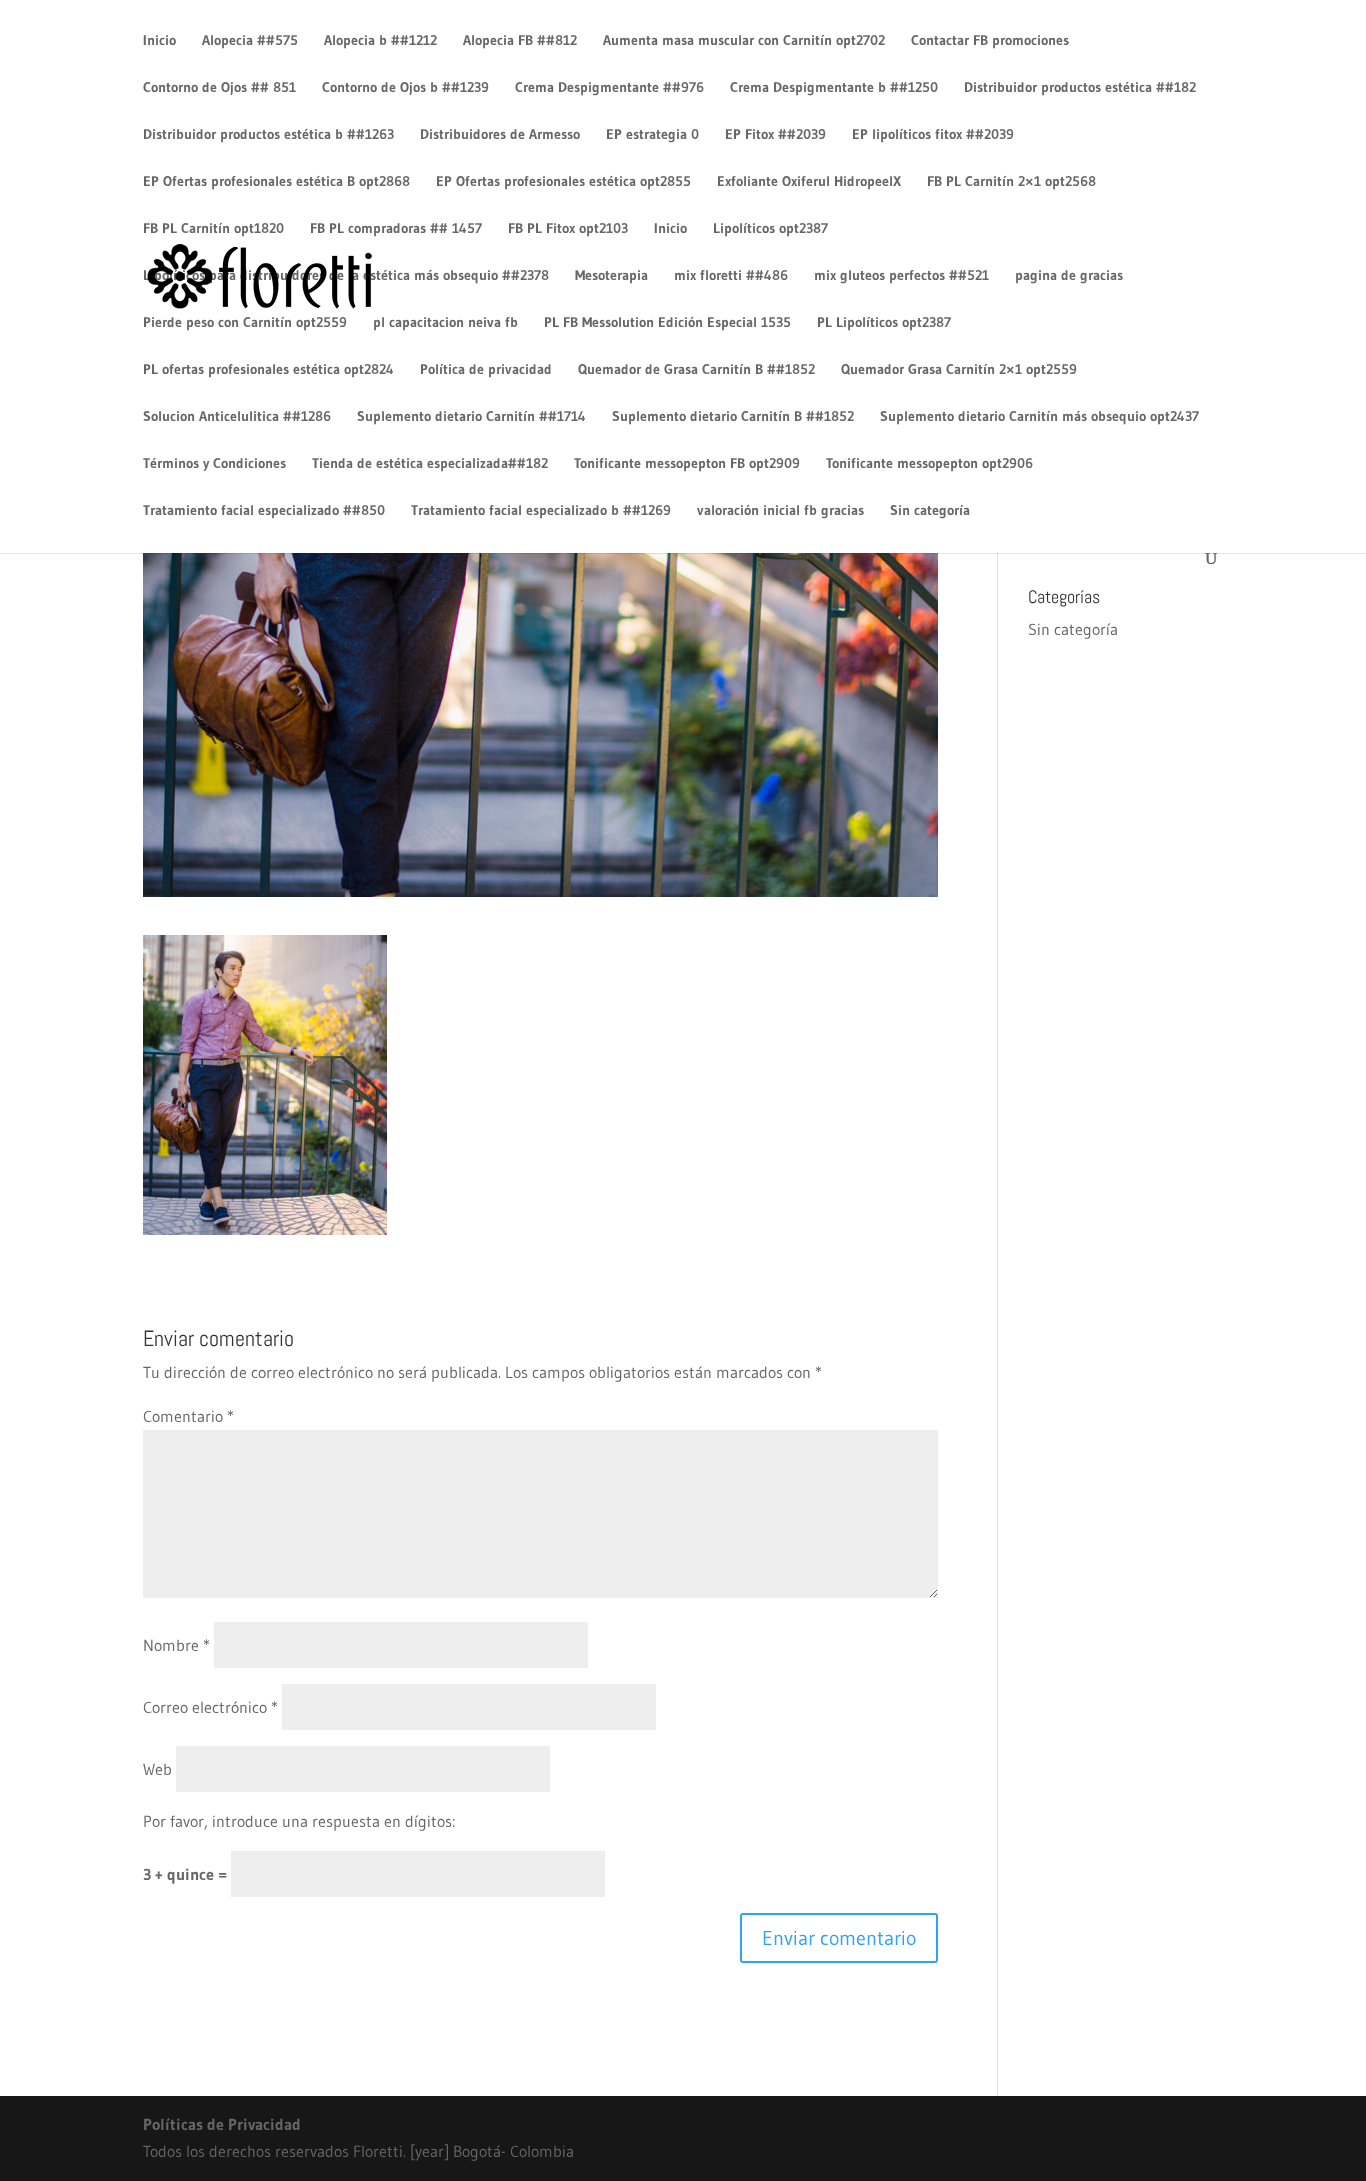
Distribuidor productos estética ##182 (1080, 88)
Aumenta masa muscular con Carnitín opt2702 (744, 41)
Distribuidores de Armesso (500, 135)
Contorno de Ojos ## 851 (219, 88)
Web (157, 1769)
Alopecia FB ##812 (520, 41)
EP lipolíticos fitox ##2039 (933, 135)
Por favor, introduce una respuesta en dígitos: (299, 1821)
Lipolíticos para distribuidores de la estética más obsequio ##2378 (346, 276)
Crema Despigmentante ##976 (609, 88)
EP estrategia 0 (652, 135)
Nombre (176, 1645)
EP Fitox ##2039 (775, 135)
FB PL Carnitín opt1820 (213, 229)
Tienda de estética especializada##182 (430, 464)
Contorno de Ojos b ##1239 (405, 88)
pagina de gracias (1069, 276)
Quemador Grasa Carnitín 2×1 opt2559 (959, 370)
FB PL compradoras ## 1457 (396, 229)
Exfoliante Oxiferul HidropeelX (809, 182)
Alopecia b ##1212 (380, 41)
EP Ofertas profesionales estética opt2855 (563, 182)
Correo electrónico (210, 1707)
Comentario (188, 1416)
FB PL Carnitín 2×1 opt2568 (1011, 182)
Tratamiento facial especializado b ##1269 (541, 511)
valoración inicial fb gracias (780, 511)
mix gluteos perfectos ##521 (901, 276)
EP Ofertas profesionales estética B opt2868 (276, 182)
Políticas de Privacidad (222, 2124)
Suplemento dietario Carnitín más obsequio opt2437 (1039, 417)
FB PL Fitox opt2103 (568, 229)
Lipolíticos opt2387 (770, 229)
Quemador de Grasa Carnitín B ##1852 (696, 370)
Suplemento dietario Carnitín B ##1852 (733, 417)
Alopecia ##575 (250, 41)
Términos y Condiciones (214, 464)
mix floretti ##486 (731, 276)
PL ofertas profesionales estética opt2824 (268, 370)
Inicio (159, 41)
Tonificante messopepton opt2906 (929, 464)
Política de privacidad (486, 370)
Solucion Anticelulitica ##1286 (237, 417)
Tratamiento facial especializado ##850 (264, 511)
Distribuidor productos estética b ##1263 (268, 135)
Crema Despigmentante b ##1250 (834, 88)
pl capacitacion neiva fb (445, 323)
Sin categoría (930, 511)
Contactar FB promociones (990, 41)
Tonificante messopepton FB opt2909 (687, 464)
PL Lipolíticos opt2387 (884, 323)
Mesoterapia (611, 276)
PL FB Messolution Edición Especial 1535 (667, 323)
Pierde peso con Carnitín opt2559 (245, 323)
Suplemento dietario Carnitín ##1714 (471, 417)
